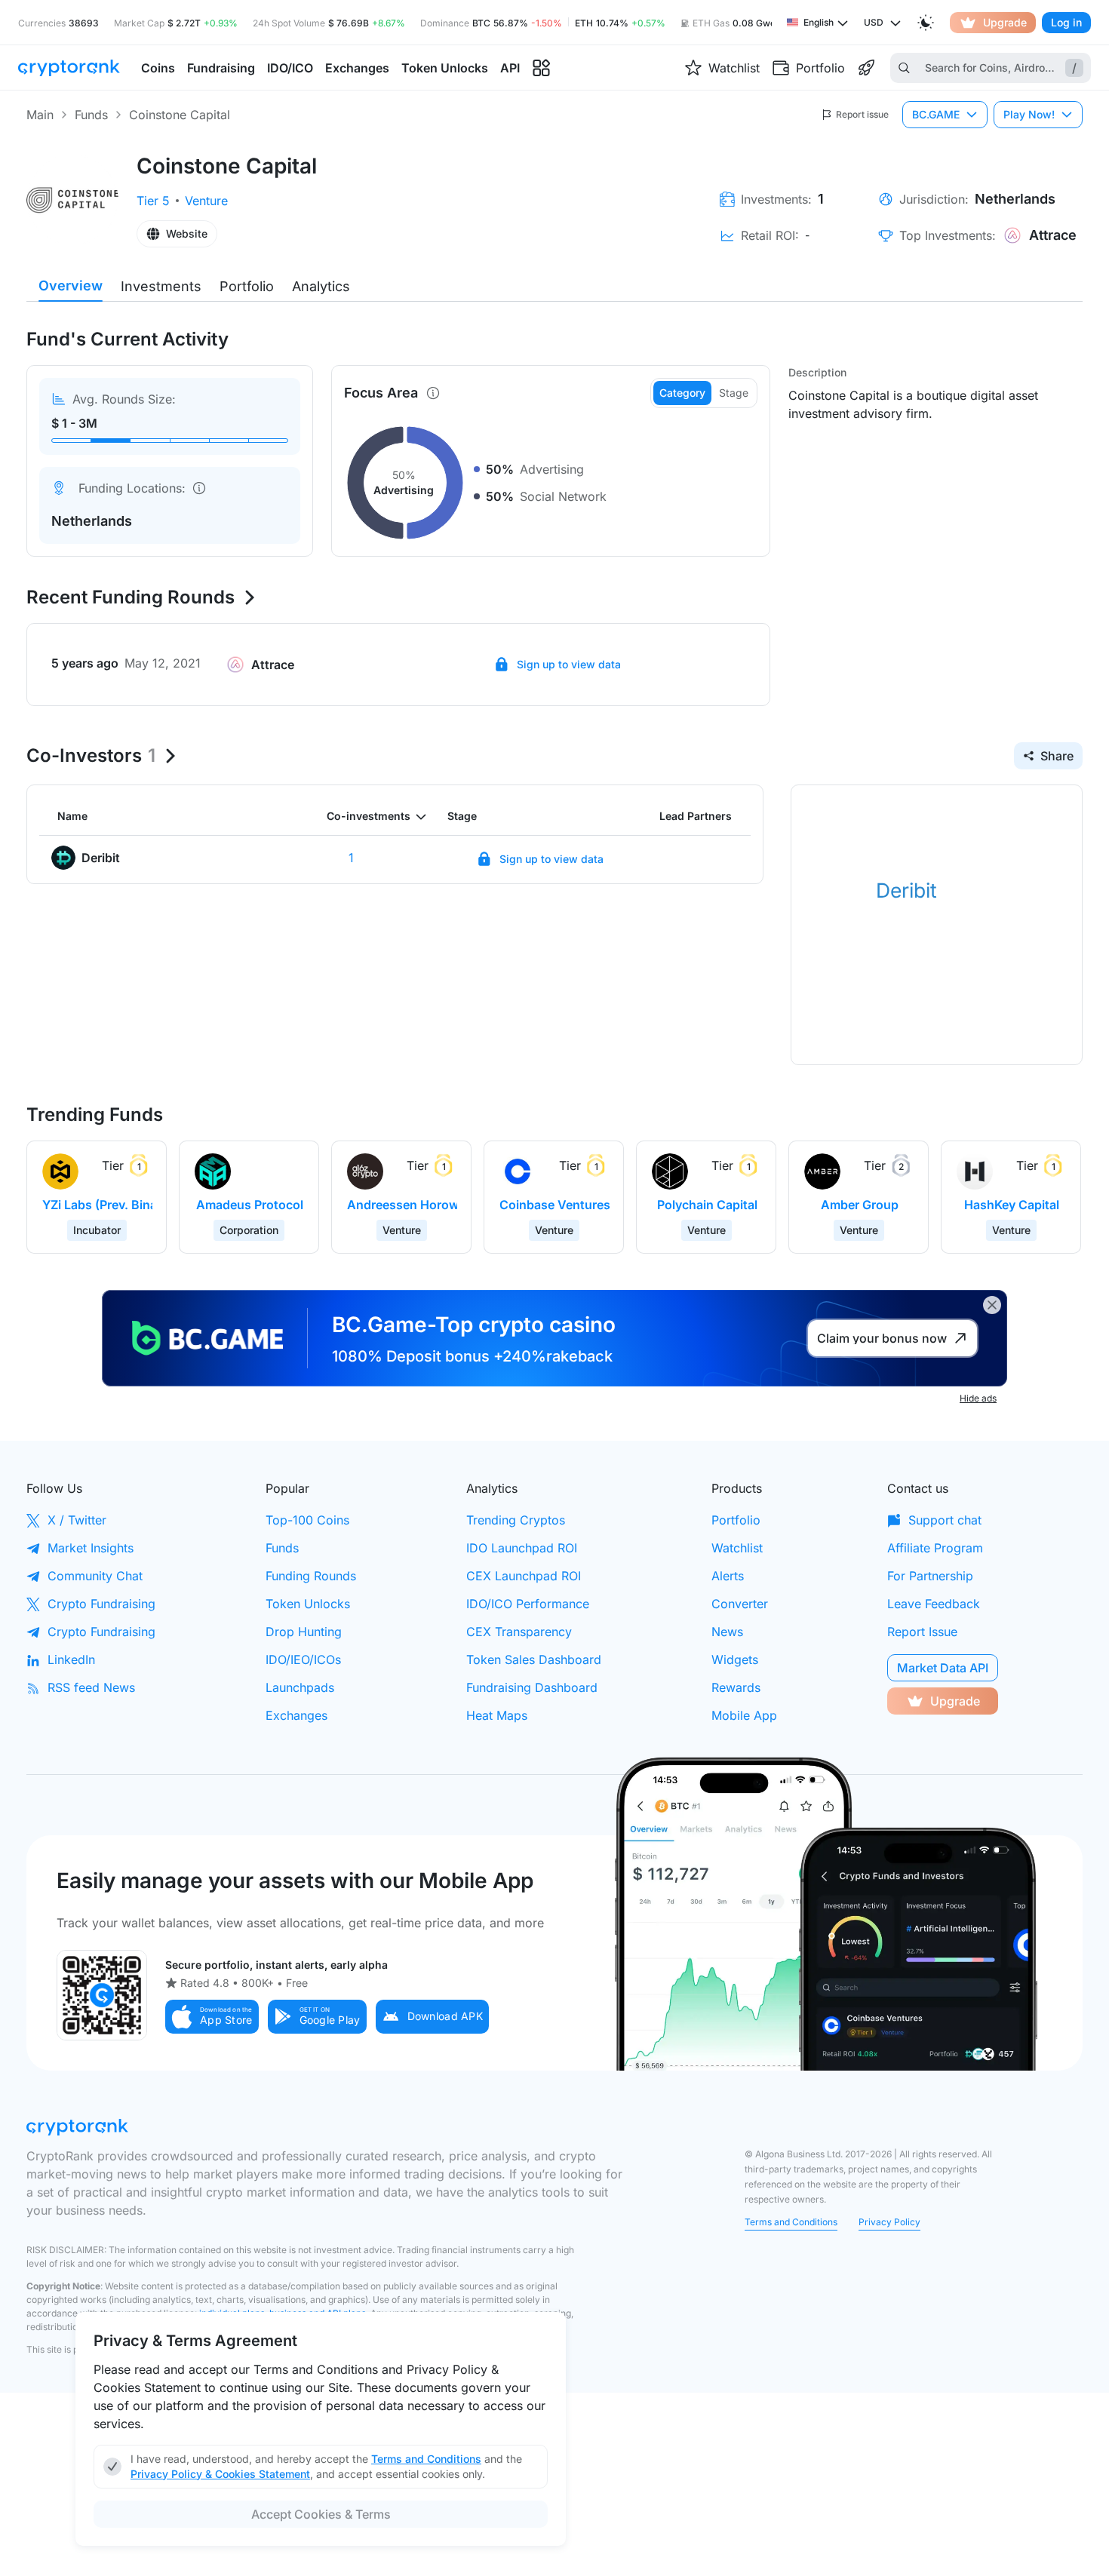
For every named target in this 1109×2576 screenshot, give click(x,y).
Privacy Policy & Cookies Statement (220, 2474)
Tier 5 (153, 201)
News (727, 1632)
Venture (206, 201)
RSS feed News (91, 1687)
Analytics (321, 286)
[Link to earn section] (866, 68)
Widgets (735, 1660)
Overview (71, 286)
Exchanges (296, 1715)
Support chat (945, 1520)
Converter (740, 1604)
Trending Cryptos (516, 1520)
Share (1057, 756)
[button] (212, 2017)
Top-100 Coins (307, 1520)
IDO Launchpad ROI (522, 1548)
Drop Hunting (304, 1632)
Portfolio (247, 286)
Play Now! (1029, 114)
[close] (992, 1305)
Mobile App (744, 1715)
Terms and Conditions (791, 2222)
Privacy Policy (889, 2222)
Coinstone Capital (180, 115)
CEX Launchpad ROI (524, 1576)
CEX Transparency (519, 1632)
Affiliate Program (935, 1548)
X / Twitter (77, 1520)
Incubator (97, 1230)
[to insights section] (541, 68)
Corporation (249, 1230)
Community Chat (95, 1576)
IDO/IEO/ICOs (303, 1660)
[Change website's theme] (926, 23)
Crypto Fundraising (101, 1604)
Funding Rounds (311, 1576)
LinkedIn (71, 1660)
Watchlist (737, 1548)
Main (40, 115)
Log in (1066, 22)
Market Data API (943, 1668)
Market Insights (91, 1548)
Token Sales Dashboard (534, 1660)
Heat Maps (497, 1715)
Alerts (728, 1576)
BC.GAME (936, 114)
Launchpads (300, 1687)
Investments (161, 286)
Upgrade (1005, 22)
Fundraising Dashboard (532, 1687)
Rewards (736, 1687)
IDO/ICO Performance (528, 1604)
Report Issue (922, 1632)
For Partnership (930, 1576)
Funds (91, 115)
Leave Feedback (934, 1604)
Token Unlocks (308, 1604)
